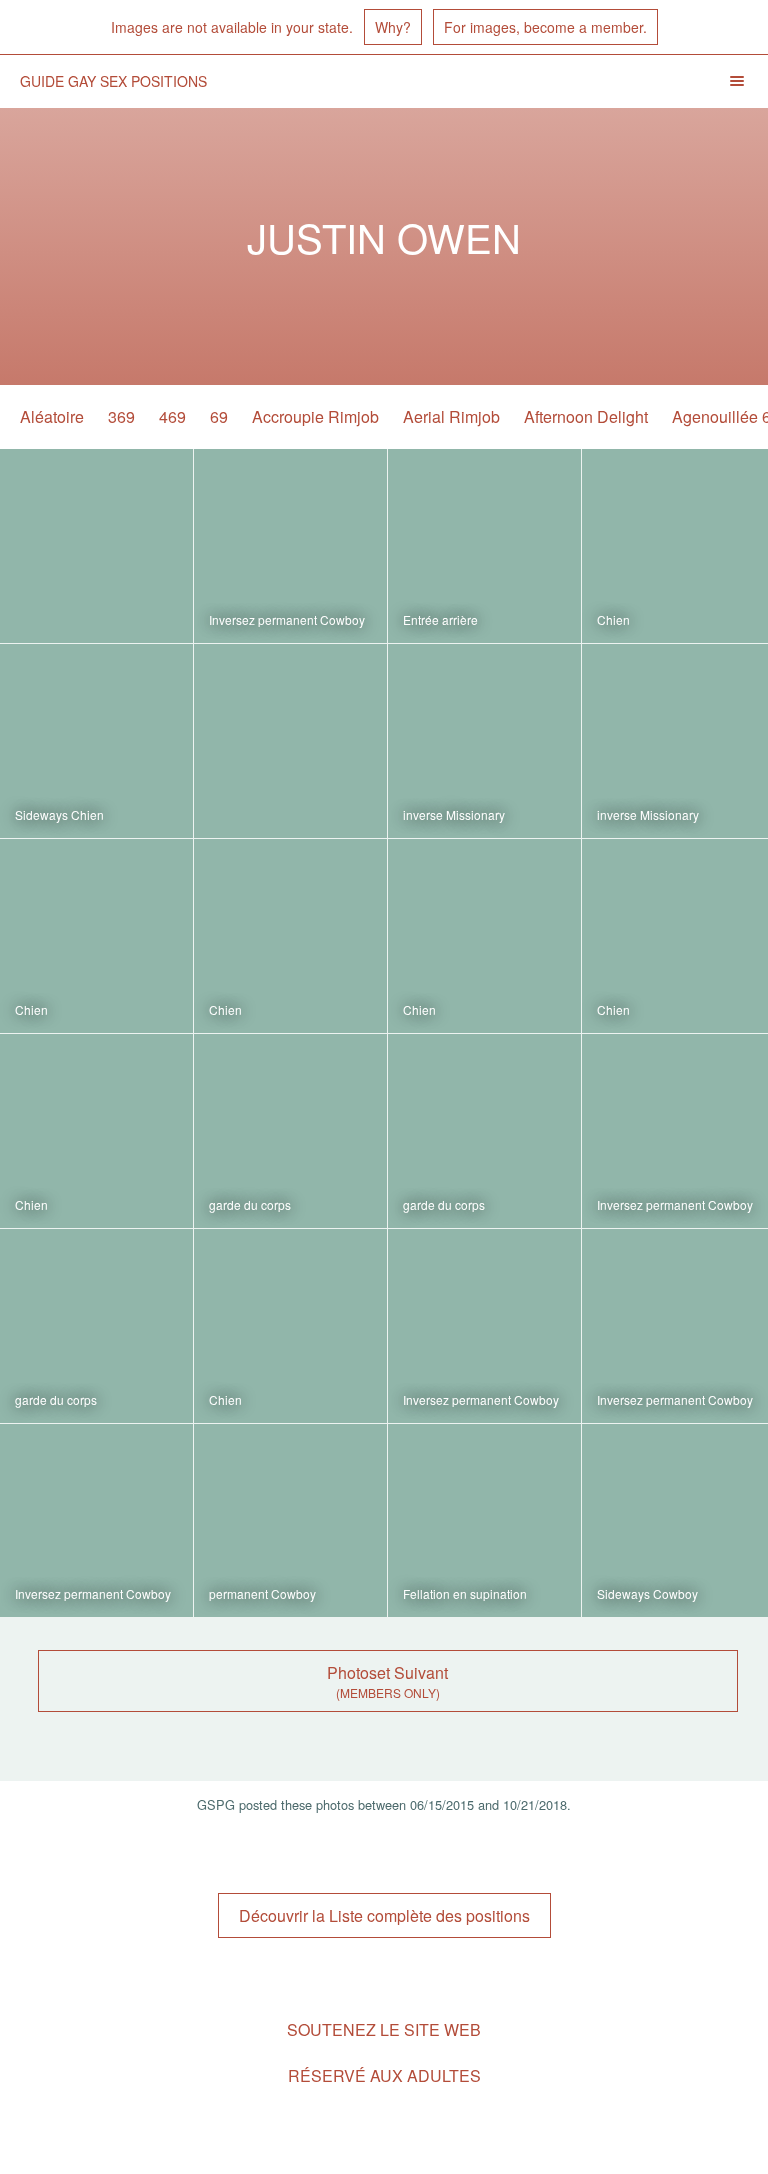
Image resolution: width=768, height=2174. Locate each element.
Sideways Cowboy (647, 1593)
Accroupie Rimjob (315, 416)
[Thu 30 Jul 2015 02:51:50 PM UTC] (484, 1131)
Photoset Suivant (387, 1672)
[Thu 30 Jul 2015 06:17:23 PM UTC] (290, 1131)
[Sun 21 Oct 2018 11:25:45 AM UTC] (96, 546)
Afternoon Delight (586, 416)
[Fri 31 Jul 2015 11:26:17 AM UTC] (290, 936)
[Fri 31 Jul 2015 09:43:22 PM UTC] (484, 741)
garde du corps (250, 1204)
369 (121, 416)
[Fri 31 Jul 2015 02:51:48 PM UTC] (96, 936)
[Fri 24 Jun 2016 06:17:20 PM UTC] (96, 741)
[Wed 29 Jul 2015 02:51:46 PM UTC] (484, 1326)
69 (219, 416)
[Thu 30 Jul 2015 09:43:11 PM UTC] (96, 1131)
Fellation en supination (465, 1593)
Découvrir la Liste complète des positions (384, 1915)
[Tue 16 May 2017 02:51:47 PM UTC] (484, 546)
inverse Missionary (454, 814)
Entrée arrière (440, 619)
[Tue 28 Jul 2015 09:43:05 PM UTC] (290, 1521)
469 (172, 416)
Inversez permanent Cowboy (287, 619)
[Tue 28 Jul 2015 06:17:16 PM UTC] (484, 1521)
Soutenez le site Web (384, 2029)
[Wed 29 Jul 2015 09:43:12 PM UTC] (96, 1326)
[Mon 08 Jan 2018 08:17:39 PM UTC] (290, 546)
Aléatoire (52, 416)
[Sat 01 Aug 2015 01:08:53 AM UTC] (290, 741)
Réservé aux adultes (384, 2075)
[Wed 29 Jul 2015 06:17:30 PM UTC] (290, 1326)
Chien (613, 619)
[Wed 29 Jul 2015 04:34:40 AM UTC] (96, 1521)
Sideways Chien (59, 814)
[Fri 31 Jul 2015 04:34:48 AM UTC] (484, 936)
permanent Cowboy (262, 1593)
